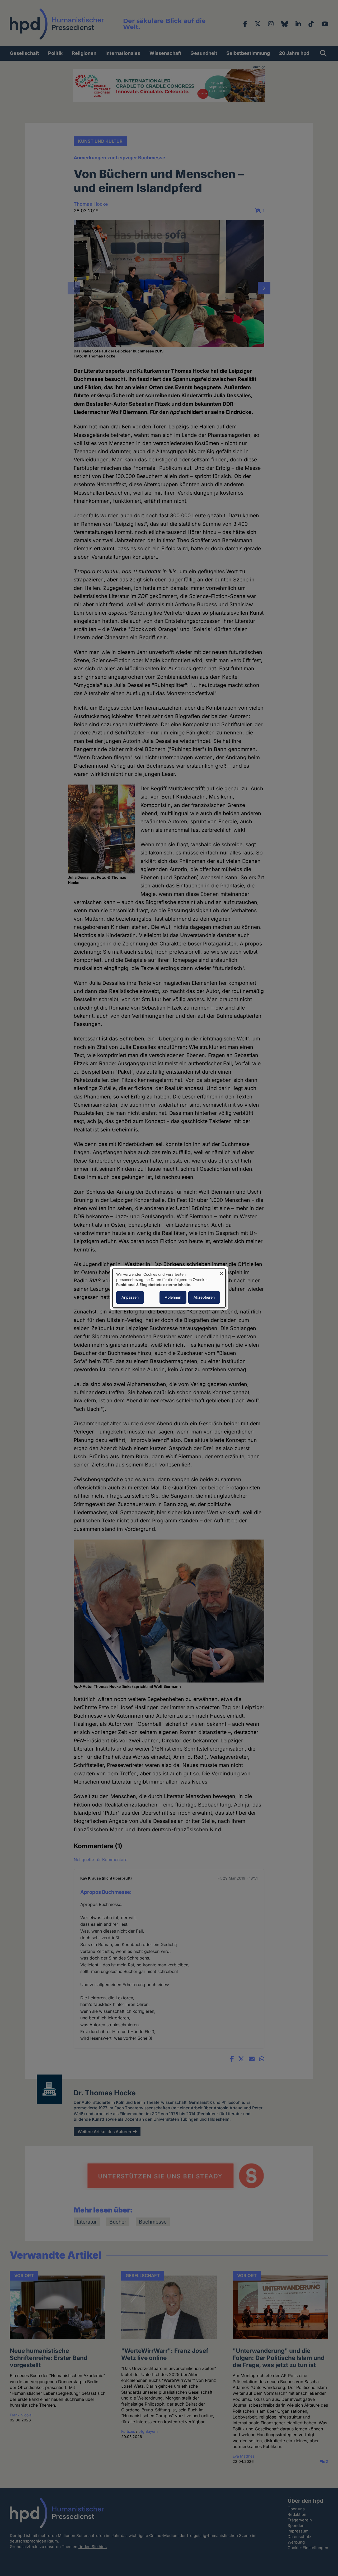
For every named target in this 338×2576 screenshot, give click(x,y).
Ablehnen (173, 1297)
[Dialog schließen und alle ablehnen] (222, 1272)
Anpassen (130, 1297)
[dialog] (169, 1288)
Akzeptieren (204, 1297)
